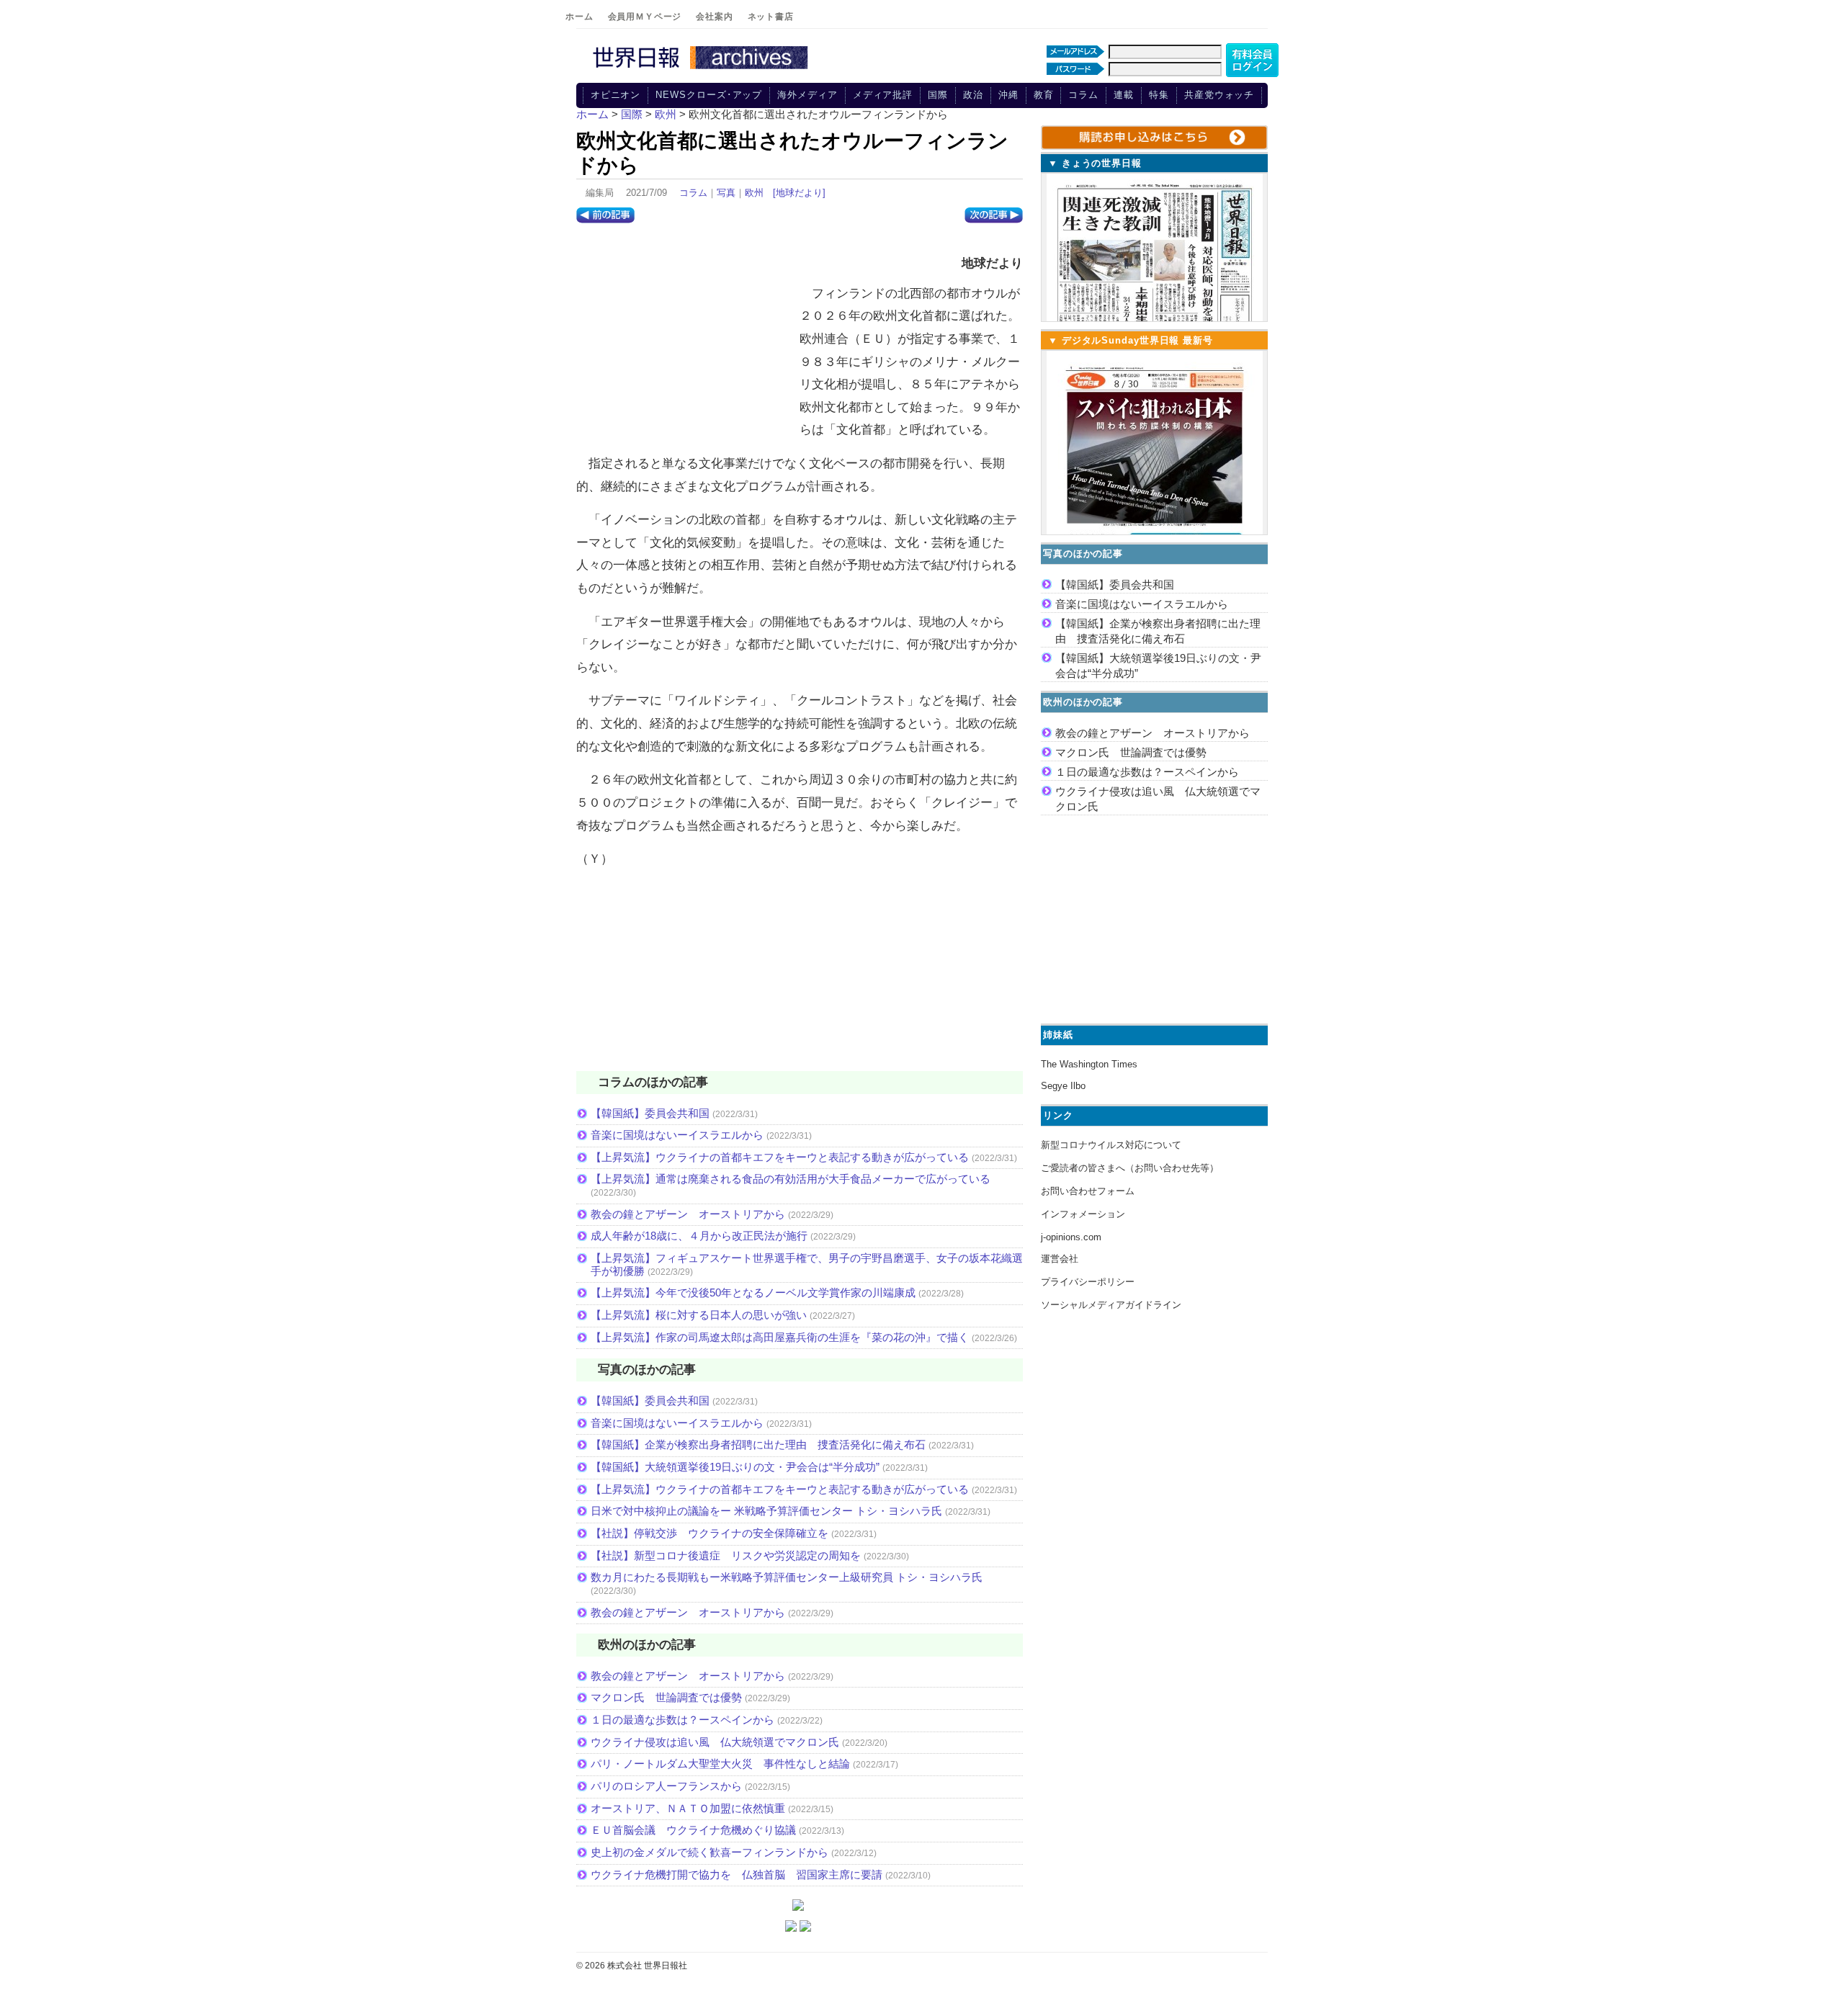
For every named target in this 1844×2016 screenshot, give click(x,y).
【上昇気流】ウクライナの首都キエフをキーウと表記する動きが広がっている (780, 1157)
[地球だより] (799, 193)
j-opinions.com (1071, 1237)
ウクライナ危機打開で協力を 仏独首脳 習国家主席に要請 (737, 1874)
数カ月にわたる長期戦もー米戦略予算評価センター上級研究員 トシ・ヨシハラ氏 (787, 1577)
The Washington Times (1089, 1064)
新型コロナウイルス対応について (1111, 1145)
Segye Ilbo (1063, 1086)
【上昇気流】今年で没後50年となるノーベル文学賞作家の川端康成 (753, 1293)
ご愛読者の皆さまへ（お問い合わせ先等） (1130, 1168)
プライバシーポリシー (1088, 1282)
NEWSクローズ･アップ (709, 95)
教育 (1044, 95)
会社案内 (714, 17)
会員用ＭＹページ (645, 17)
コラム (1083, 95)
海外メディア (807, 95)
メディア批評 (883, 95)
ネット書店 (771, 17)
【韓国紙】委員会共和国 (650, 1113)
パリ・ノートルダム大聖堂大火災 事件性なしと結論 (720, 1764)
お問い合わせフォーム (1088, 1191)
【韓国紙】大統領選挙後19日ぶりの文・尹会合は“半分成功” (735, 1467)
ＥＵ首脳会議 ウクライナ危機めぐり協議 (693, 1830)
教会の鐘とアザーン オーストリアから (688, 1214)
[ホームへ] (702, 70)
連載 (1124, 95)
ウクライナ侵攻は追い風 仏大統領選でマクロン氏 (715, 1742)
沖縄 (1008, 95)
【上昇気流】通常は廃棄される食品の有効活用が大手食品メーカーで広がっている (791, 1179)
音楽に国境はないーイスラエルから (677, 1135)
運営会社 (1060, 1259)
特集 (1159, 95)
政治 (973, 95)
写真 (726, 193)
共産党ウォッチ (1219, 95)
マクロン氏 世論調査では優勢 (666, 1697)
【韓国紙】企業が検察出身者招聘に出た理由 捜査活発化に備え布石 (758, 1444)
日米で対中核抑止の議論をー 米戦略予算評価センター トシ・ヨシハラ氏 (766, 1511)
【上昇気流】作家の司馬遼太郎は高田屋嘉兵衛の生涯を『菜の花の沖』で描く (780, 1337)
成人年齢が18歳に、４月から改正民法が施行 (699, 1236)
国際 (938, 95)
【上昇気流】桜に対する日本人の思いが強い (699, 1315)
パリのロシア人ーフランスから (666, 1786)
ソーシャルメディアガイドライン (1111, 1305)
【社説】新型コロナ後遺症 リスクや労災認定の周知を (726, 1555)
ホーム (579, 17)
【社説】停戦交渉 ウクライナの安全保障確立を (710, 1533)
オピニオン (616, 95)
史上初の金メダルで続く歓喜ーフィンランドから (710, 1852)
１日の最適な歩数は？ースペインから (682, 1720)
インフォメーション (1083, 1214)
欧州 (754, 193)
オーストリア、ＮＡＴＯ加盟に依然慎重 (688, 1808)
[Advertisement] (684, 335)
